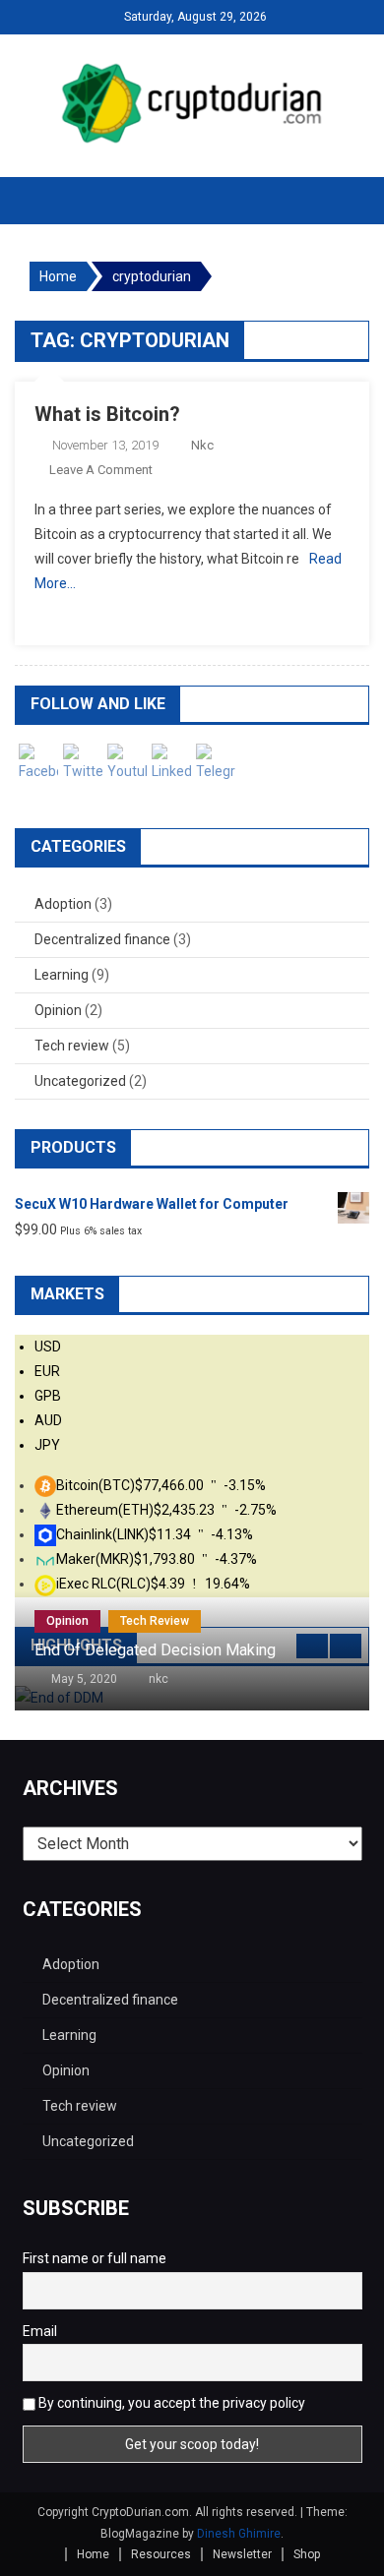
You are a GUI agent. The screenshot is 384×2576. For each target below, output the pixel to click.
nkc (202, 445)
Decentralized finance (102, 939)
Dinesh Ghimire (239, 2534)
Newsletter (242, 2554)
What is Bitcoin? (107, 414)
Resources (161, 2554)
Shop (307, 2554)
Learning (62, 975)
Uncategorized (80, 1081)
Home (93, 2554)
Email (40, 2331)
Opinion (58, 1010)
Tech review (72, 1046)
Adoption (63, 904)
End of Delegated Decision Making (155, 1650)
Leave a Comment (101, 470)
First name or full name (95, 2258)
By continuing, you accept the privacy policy (170, 2403)
